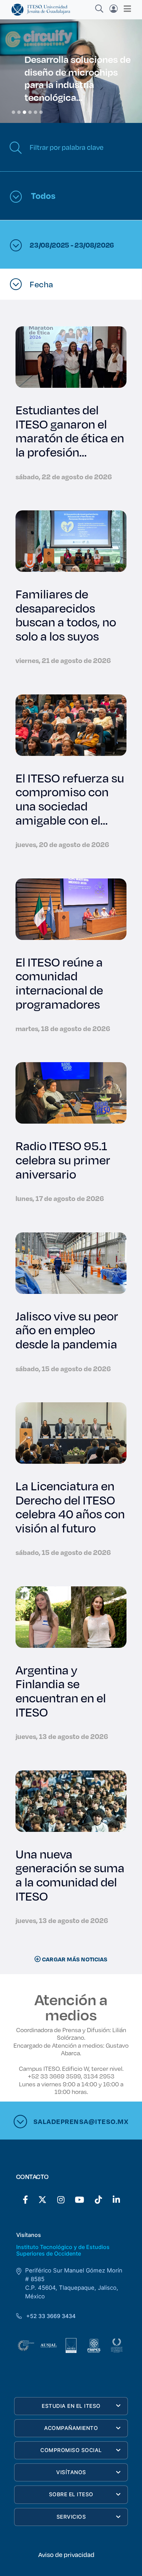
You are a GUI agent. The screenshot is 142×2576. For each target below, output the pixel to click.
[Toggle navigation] (125, 9)
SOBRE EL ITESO (71, 2494)
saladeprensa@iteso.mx (81, 2121)
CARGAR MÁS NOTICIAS (74, 1959)
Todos (42, 195)
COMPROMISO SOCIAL (71, 2450)
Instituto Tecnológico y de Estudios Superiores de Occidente (63, 2250)
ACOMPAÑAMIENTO (71, 2428)
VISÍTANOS (71, 2472)
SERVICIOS (71, 2517)
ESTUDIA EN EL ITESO (71, 2406)
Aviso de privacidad (66, 2555)
